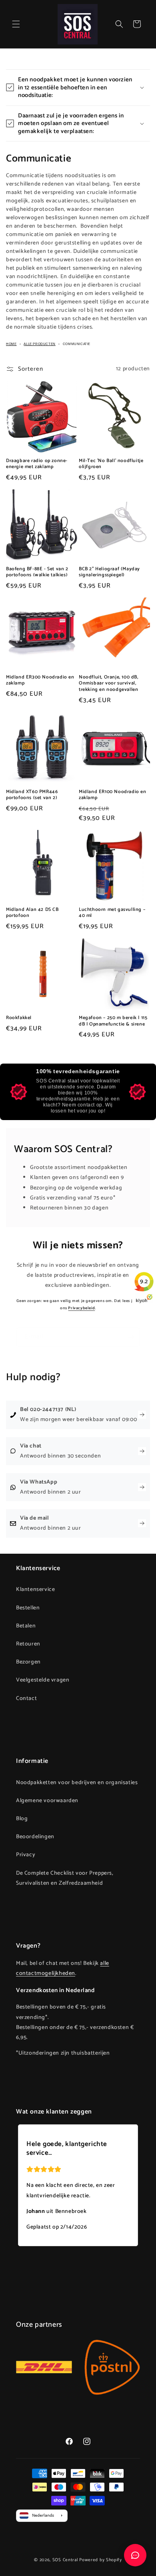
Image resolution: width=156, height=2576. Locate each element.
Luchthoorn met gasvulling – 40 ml (112, 913)
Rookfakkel (19, 1018)
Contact (26, 1699)
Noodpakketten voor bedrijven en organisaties (77, 1783)
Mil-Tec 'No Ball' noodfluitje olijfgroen (111, 464)
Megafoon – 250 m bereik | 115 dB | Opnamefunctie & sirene (113, 1021)
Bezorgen (28, 1662)
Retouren (28, 1644)
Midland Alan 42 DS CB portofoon (32, 913)
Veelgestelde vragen (43, 1680)
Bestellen (28, 1608)
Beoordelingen (35, 1837)
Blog (22, 1819)
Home (11, 344)
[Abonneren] (131, 1337)
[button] (16, 24)
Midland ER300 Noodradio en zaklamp (40, 680)
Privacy (26, 1855)
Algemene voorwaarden (47, 1801)
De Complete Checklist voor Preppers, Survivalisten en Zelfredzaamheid (65, 1878)
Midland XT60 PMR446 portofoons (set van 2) (32, 795)
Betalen (26, 1626)
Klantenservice (35, 1590)
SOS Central (65, 2560)
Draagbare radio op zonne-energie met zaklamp (37, 464)
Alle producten (39, 344)
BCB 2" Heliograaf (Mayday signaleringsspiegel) (109, 572)
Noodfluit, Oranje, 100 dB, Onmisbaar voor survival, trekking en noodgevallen (109, 683)
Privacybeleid (81, 1308)
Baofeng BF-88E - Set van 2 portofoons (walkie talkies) (37, 572)
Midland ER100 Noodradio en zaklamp (113, 795)
